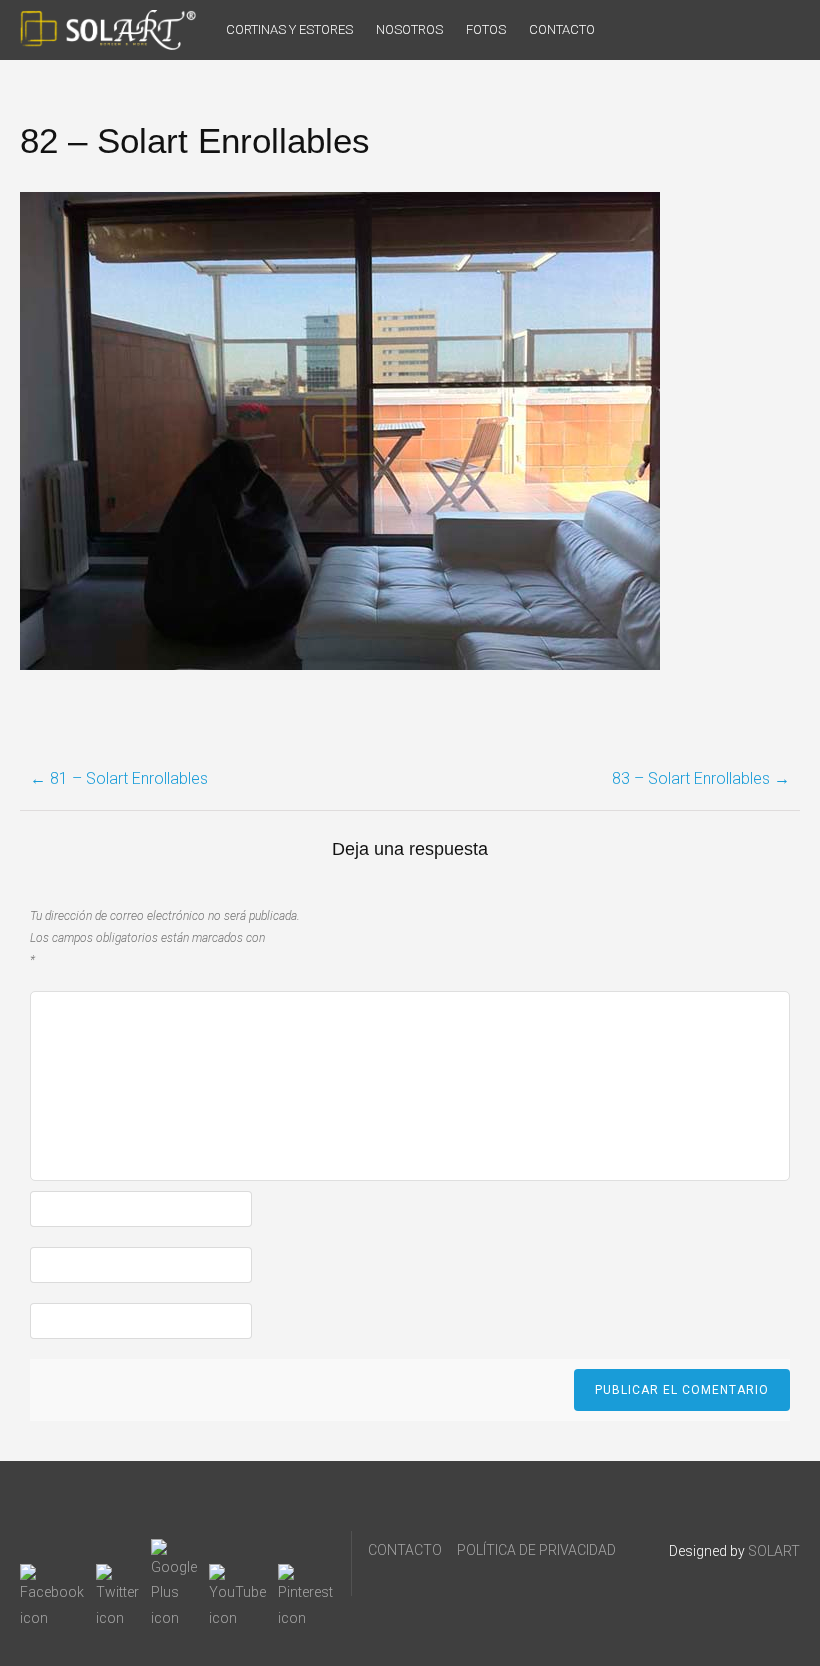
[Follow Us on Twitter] (117, 1576)
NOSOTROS (409, 29)
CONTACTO (562, 29)
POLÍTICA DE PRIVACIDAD (536, 1550)
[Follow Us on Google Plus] (174, 1551)
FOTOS (486, 29)
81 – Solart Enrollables (119, 778)
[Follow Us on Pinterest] (305, 1576)
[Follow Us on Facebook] (52, 1576)
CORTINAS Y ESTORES (289, 29)
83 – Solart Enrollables (701, 778)
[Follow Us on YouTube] (237, 1576)
